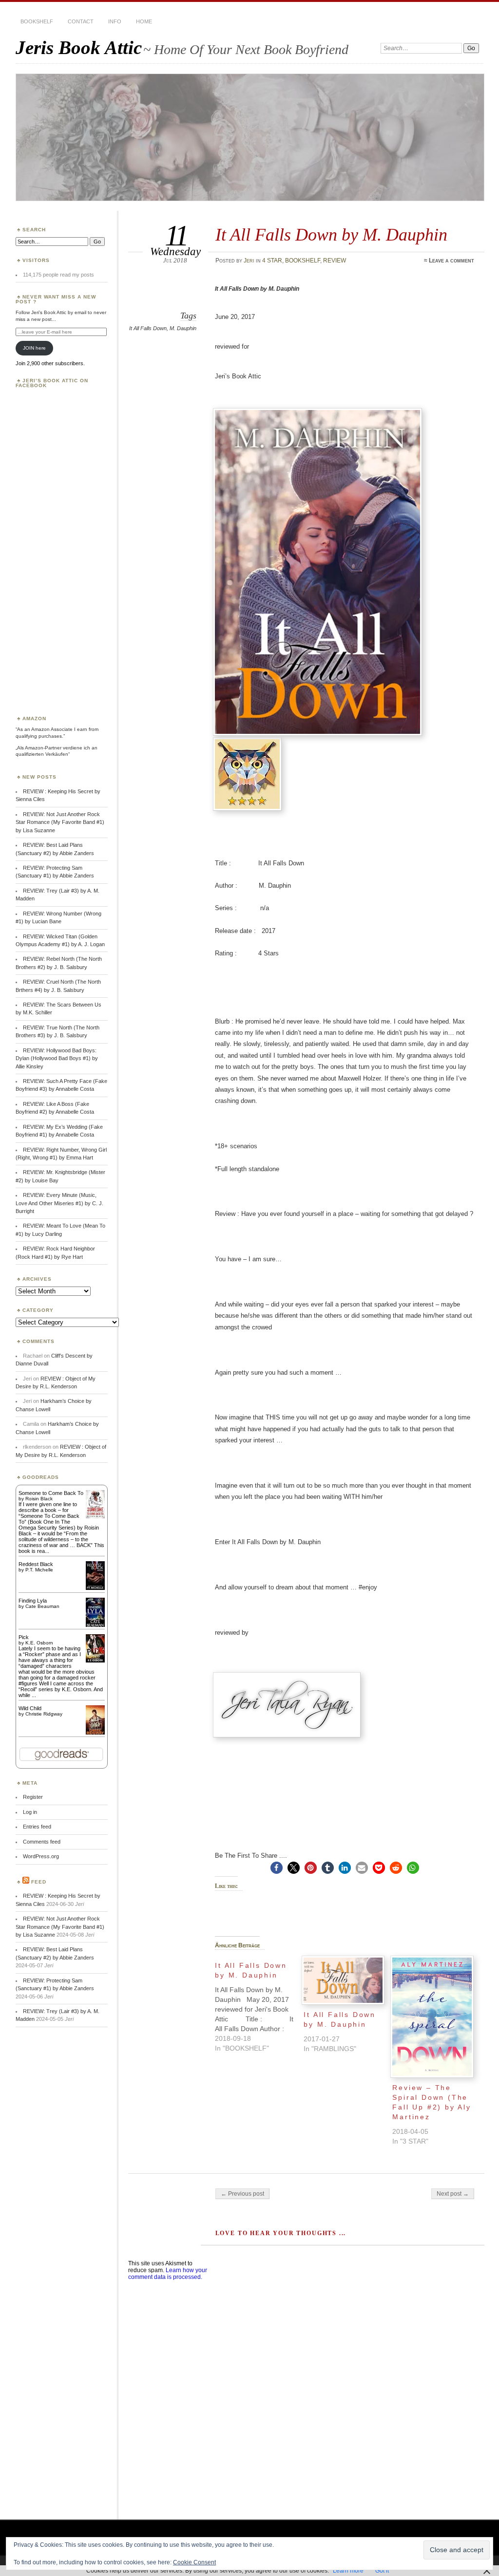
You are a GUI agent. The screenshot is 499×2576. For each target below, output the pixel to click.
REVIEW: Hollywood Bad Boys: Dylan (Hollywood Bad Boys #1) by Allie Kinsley (57, 1058)
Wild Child (30, 1708)
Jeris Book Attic (79, 47)
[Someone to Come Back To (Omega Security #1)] (95, 1516)
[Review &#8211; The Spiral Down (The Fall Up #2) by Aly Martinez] (432, 2017)
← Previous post (242, 2194)
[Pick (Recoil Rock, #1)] (95, 1661)
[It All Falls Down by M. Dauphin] (259, 2004)
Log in (30, 1812)
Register (33, 1797)
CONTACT (81, 21)
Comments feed (42, 1842)
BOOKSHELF (37, 21)
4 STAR (272, 261)
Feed (39, 1882)
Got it (382, 2571)
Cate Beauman (42, 1606)
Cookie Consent (194, 2562)
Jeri (249, 261)
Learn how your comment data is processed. (168, 2274)
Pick (24, 1637)
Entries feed (37, 1827)
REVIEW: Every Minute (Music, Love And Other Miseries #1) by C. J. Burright (59, 1203)
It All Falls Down (148, 328)
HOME (144, 21)
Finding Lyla (33, 1601)
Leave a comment (451, 261)
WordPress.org (41, 1856)
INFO (115, 21)
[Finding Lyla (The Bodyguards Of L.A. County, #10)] (95, 1626)
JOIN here (34, 348)
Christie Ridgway (44, 1714)
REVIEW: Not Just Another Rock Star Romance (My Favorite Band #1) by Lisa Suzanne (60, 822)
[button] (277, 1868)
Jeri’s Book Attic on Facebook (52, 383)
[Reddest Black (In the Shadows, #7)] (95, 1588)
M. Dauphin (183, 328)
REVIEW (335, 261)
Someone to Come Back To (51, 1493)
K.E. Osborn (39, 1643)
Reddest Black (36, 1564)
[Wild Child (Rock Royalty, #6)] (95, 1734)
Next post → (453, 2194)
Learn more (348, 2571)
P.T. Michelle (39, 1570)
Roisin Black (39, 1499)
